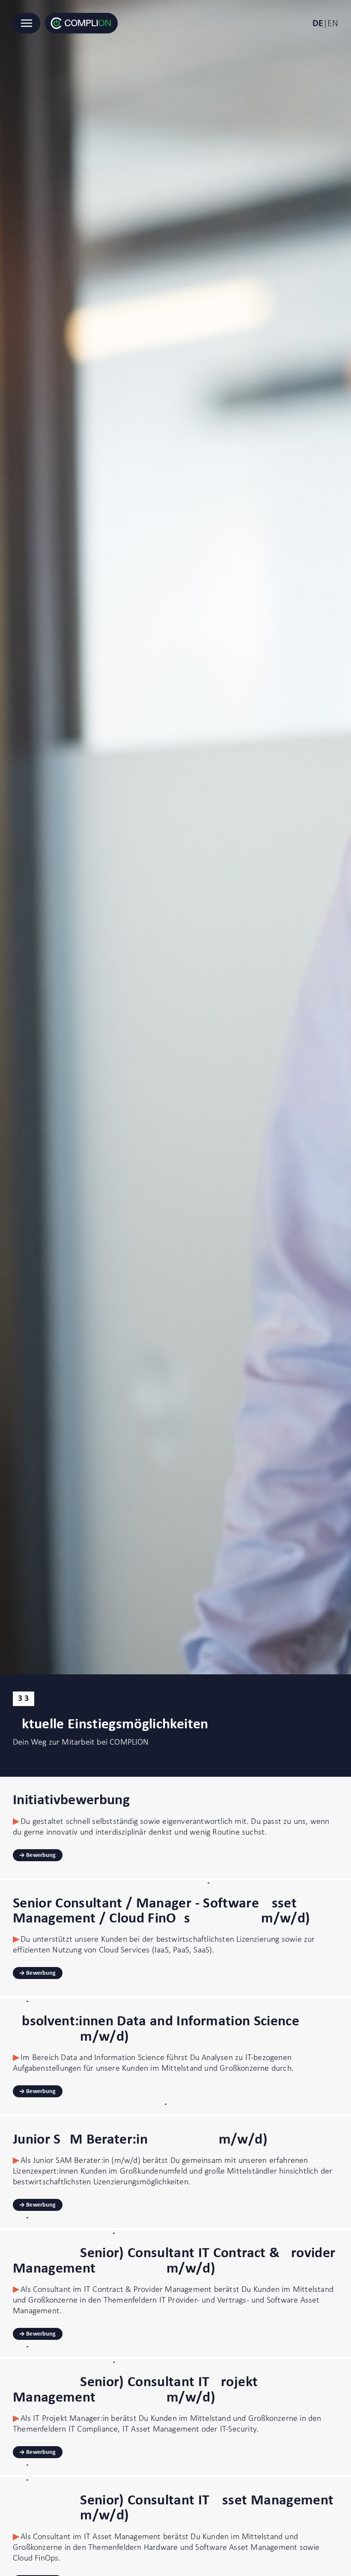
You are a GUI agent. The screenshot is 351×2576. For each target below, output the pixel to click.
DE (318, 23)
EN (333, 23)
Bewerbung (41, 1855)
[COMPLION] (81, 23)
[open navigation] (27, 23)
